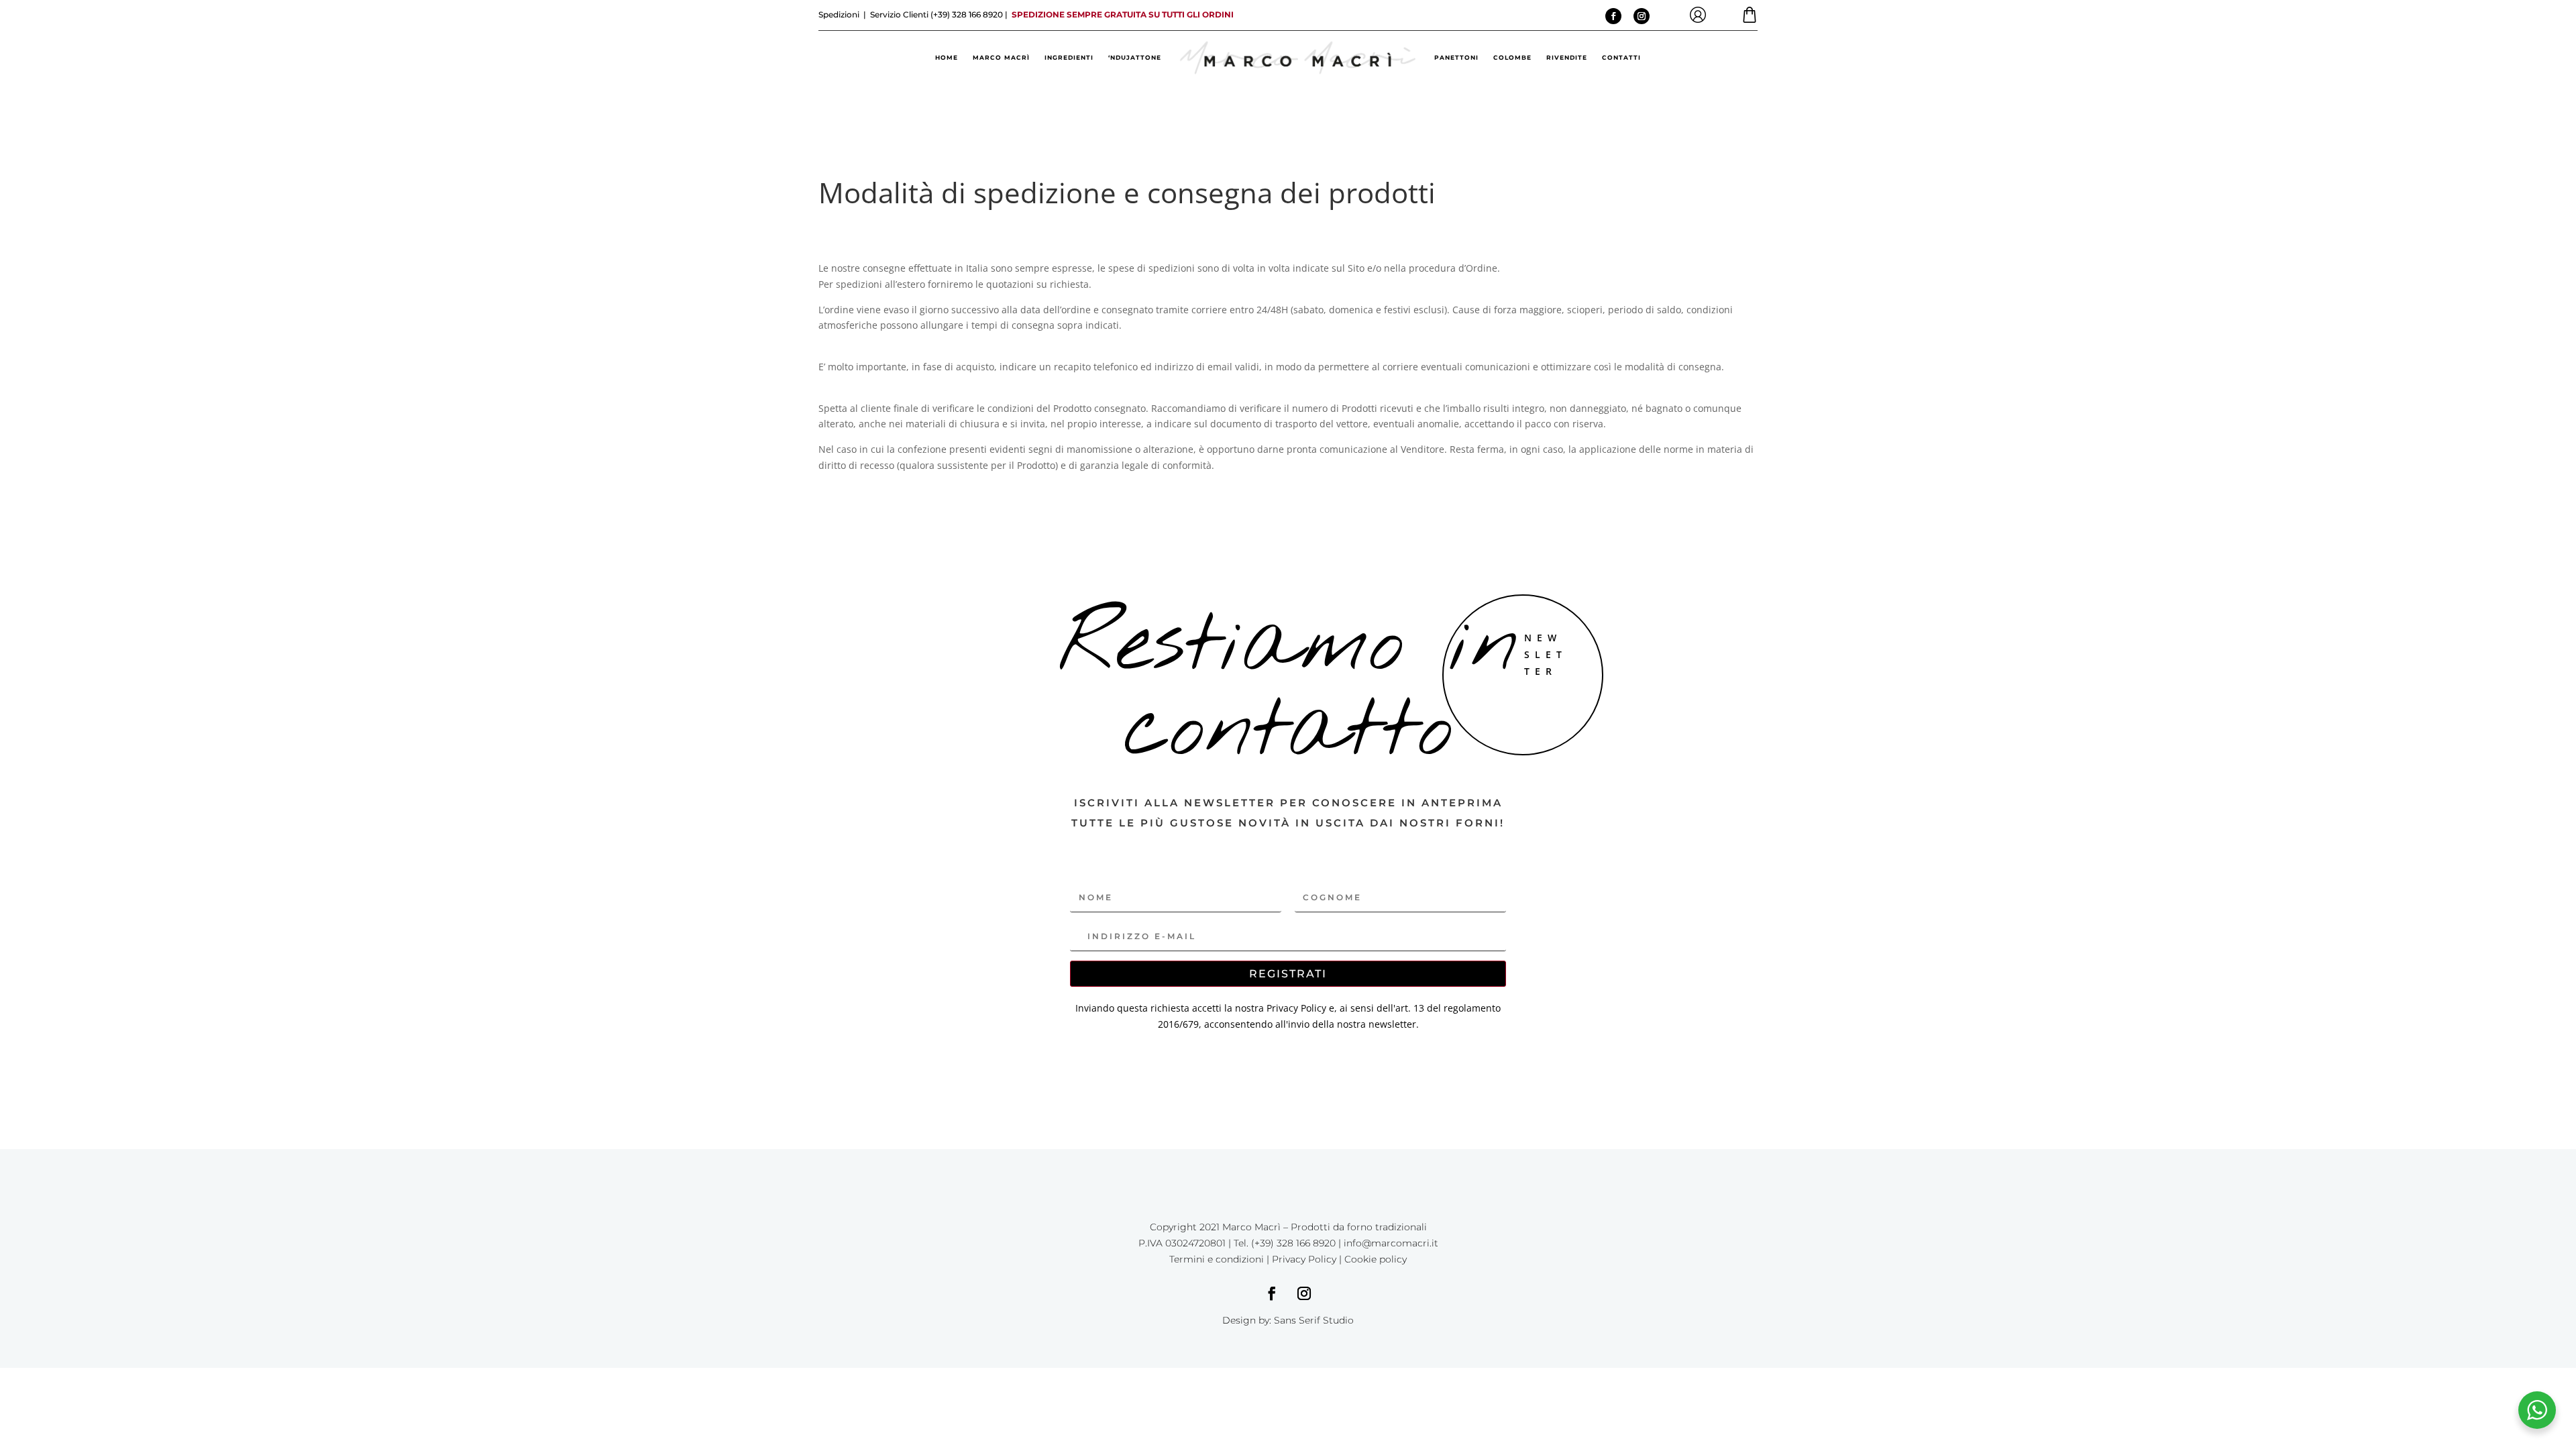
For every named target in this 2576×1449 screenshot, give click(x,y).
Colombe (1512, 57)
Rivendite (1567, 57)
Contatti (1621, 57)
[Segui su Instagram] (1642, 16)
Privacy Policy (1304, 1259)
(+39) (966, 14)
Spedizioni (840, 14)
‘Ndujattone (1135, 57)
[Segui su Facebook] (1613, 16)
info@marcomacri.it (1391, 1243)
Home (947, 57)
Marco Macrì (1001, 57)
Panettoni (1456, 57)
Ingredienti (1069, 57)
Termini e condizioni (1217, 1259)
